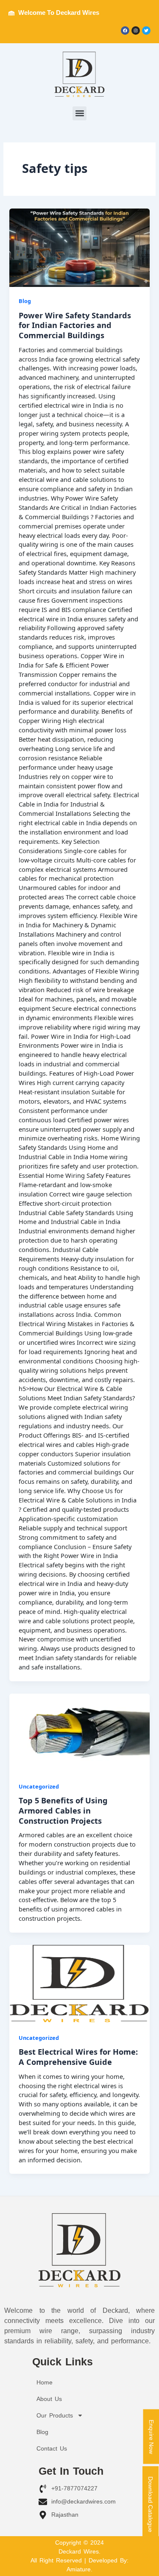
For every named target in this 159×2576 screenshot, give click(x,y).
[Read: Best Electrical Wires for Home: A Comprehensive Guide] (79, 1984)
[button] (79, 113)
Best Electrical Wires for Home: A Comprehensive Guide (78, 2057)
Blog (25, 301)
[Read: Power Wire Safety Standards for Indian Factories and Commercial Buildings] (79, 248)
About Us (49, 2399)
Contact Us (52, 2448)
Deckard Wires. (79, 2551)
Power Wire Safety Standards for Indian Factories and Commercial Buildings (75, 325)
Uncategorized (39, 1786)
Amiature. (79, 2569)
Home (45, 2382)
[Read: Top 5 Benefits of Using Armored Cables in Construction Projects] (79, 1733)
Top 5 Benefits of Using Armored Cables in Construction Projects (63, 1810)
